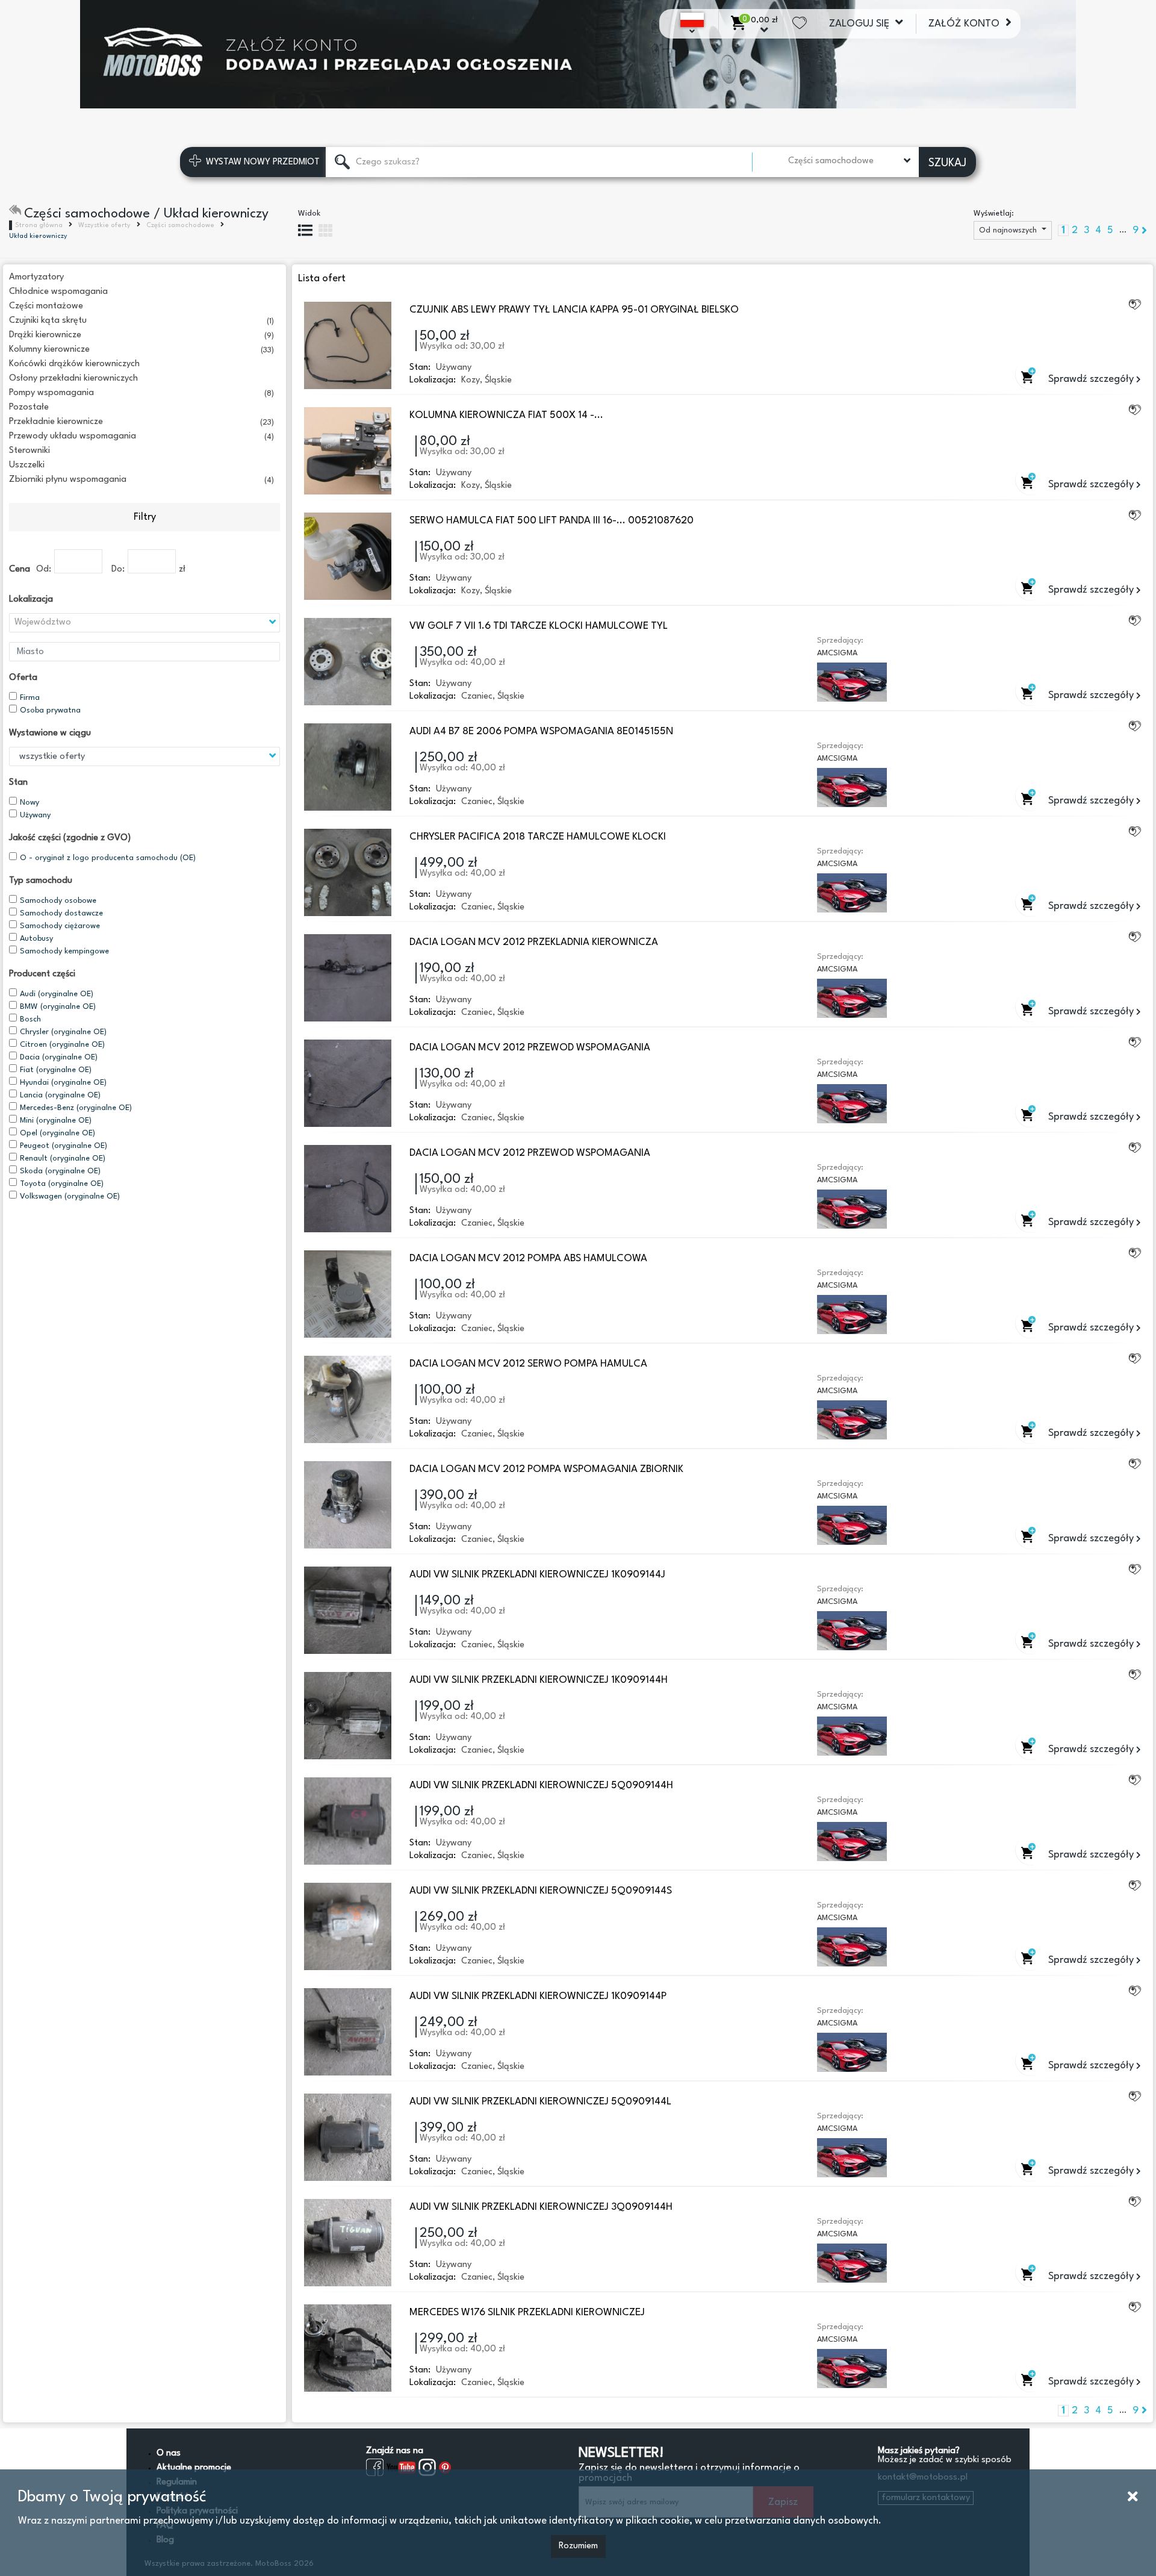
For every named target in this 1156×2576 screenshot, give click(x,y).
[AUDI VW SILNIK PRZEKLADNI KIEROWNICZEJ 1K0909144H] (348, 1716)
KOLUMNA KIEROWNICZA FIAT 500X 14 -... (506, 415)
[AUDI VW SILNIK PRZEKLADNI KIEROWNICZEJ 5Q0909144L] (348, 2137)
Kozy (471, 380)
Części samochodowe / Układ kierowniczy (146, 214)
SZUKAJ (947, 163)
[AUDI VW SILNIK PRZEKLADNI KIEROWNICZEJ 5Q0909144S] (348, 1926)
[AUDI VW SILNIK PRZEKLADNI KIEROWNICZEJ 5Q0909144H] (348, 1821)
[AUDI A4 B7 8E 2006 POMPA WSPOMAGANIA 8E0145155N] (348, 767)
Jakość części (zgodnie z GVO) (70, 838)
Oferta (23, 678)
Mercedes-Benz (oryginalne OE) (76, 1108)
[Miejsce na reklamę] (578, 54)
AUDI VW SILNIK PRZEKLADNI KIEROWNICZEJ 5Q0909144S (541, 1891)
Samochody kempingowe (64, 951)
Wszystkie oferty (104, 226)
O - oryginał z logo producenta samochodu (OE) (108, 858)
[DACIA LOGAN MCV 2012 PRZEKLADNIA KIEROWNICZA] (348, 978)
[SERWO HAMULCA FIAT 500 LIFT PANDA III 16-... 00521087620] (348, 556)
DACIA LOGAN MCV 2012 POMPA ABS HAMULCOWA (528, 1258)
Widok (309, 214)
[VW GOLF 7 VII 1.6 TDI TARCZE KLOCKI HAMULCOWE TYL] (348, 662)
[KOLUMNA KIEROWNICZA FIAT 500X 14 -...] (348, 451)
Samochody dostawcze (61, 913)
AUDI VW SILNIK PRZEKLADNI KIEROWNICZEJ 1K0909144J (537, 1575)
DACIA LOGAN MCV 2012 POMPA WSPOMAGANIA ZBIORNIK (546, 1469)
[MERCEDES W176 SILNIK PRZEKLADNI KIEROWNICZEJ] (348, 2348)
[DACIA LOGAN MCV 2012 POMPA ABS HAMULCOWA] (348, 1294)
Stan (18, 783)
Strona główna (39, 226)
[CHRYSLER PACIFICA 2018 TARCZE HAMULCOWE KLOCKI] (348, 872)
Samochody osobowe (58, 901)
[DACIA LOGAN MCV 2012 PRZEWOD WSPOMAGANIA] (348, 1083)
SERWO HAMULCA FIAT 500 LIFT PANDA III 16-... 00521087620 (552, 521)
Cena (20, 569)
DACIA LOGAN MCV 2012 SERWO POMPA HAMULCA (528, 1364)
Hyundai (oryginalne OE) (63, 1083)
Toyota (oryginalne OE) (62, 1184)
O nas (169, 2453)
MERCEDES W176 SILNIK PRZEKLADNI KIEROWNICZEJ (527, 2312)
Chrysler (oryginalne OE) (63, 1032)
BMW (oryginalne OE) (58, 1007)
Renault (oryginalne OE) (63, 1159)
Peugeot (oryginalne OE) (64, 1146)
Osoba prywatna (50, 710)
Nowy (30, 803)
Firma (30, 698)
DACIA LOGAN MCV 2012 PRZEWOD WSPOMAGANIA (530, 1048)
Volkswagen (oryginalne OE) (70, 1196)
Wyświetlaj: (994, 214)
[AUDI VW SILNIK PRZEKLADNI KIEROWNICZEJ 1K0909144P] (348, 2032)
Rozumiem (578, 2546)
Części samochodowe (180, 226)
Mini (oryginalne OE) (56, 1121)
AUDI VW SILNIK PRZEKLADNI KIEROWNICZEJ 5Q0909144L (540, 2102)
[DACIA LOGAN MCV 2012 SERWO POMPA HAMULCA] (348, 1399)
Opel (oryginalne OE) (57, 1133)
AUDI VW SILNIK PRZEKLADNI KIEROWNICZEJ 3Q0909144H (541, 2207)
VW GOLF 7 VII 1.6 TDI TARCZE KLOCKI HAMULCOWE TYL (539, 626)
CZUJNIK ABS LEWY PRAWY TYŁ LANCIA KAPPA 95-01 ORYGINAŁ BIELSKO (574, 310)
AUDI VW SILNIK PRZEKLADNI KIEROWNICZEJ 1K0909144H (539, 1680)
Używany (35, 815)
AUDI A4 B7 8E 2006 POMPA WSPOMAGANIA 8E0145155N (541, 731)
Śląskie (498, 380)
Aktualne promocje (194, 2468)
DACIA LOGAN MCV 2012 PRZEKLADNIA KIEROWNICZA (534, 942)
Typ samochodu (41, 881)
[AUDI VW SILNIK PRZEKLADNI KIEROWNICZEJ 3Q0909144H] (348, 2243)
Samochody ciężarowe (60, 926)
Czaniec (477, 697)
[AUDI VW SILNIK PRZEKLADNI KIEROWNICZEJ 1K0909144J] (348, 1610)
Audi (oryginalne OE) (57, 994)
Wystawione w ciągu (50, 733)
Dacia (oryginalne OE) (59, 1057)
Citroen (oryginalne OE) (62, 1045)
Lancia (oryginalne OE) (60, 1095)
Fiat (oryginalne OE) (56, 1070)
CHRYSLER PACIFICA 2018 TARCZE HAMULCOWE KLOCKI (538, 837)
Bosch (30, 1019)
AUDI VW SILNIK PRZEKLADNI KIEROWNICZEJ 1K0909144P (538, 1996)
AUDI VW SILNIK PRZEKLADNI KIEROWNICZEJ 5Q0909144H (541, 1785)
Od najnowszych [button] (1009, 230)
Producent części (42, 974)
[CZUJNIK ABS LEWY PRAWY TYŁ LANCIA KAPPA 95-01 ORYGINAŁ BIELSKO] (348, 345)
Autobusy (36, 939)
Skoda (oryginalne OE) (60, 1171)
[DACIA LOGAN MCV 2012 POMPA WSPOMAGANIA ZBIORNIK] (348, 1505)
